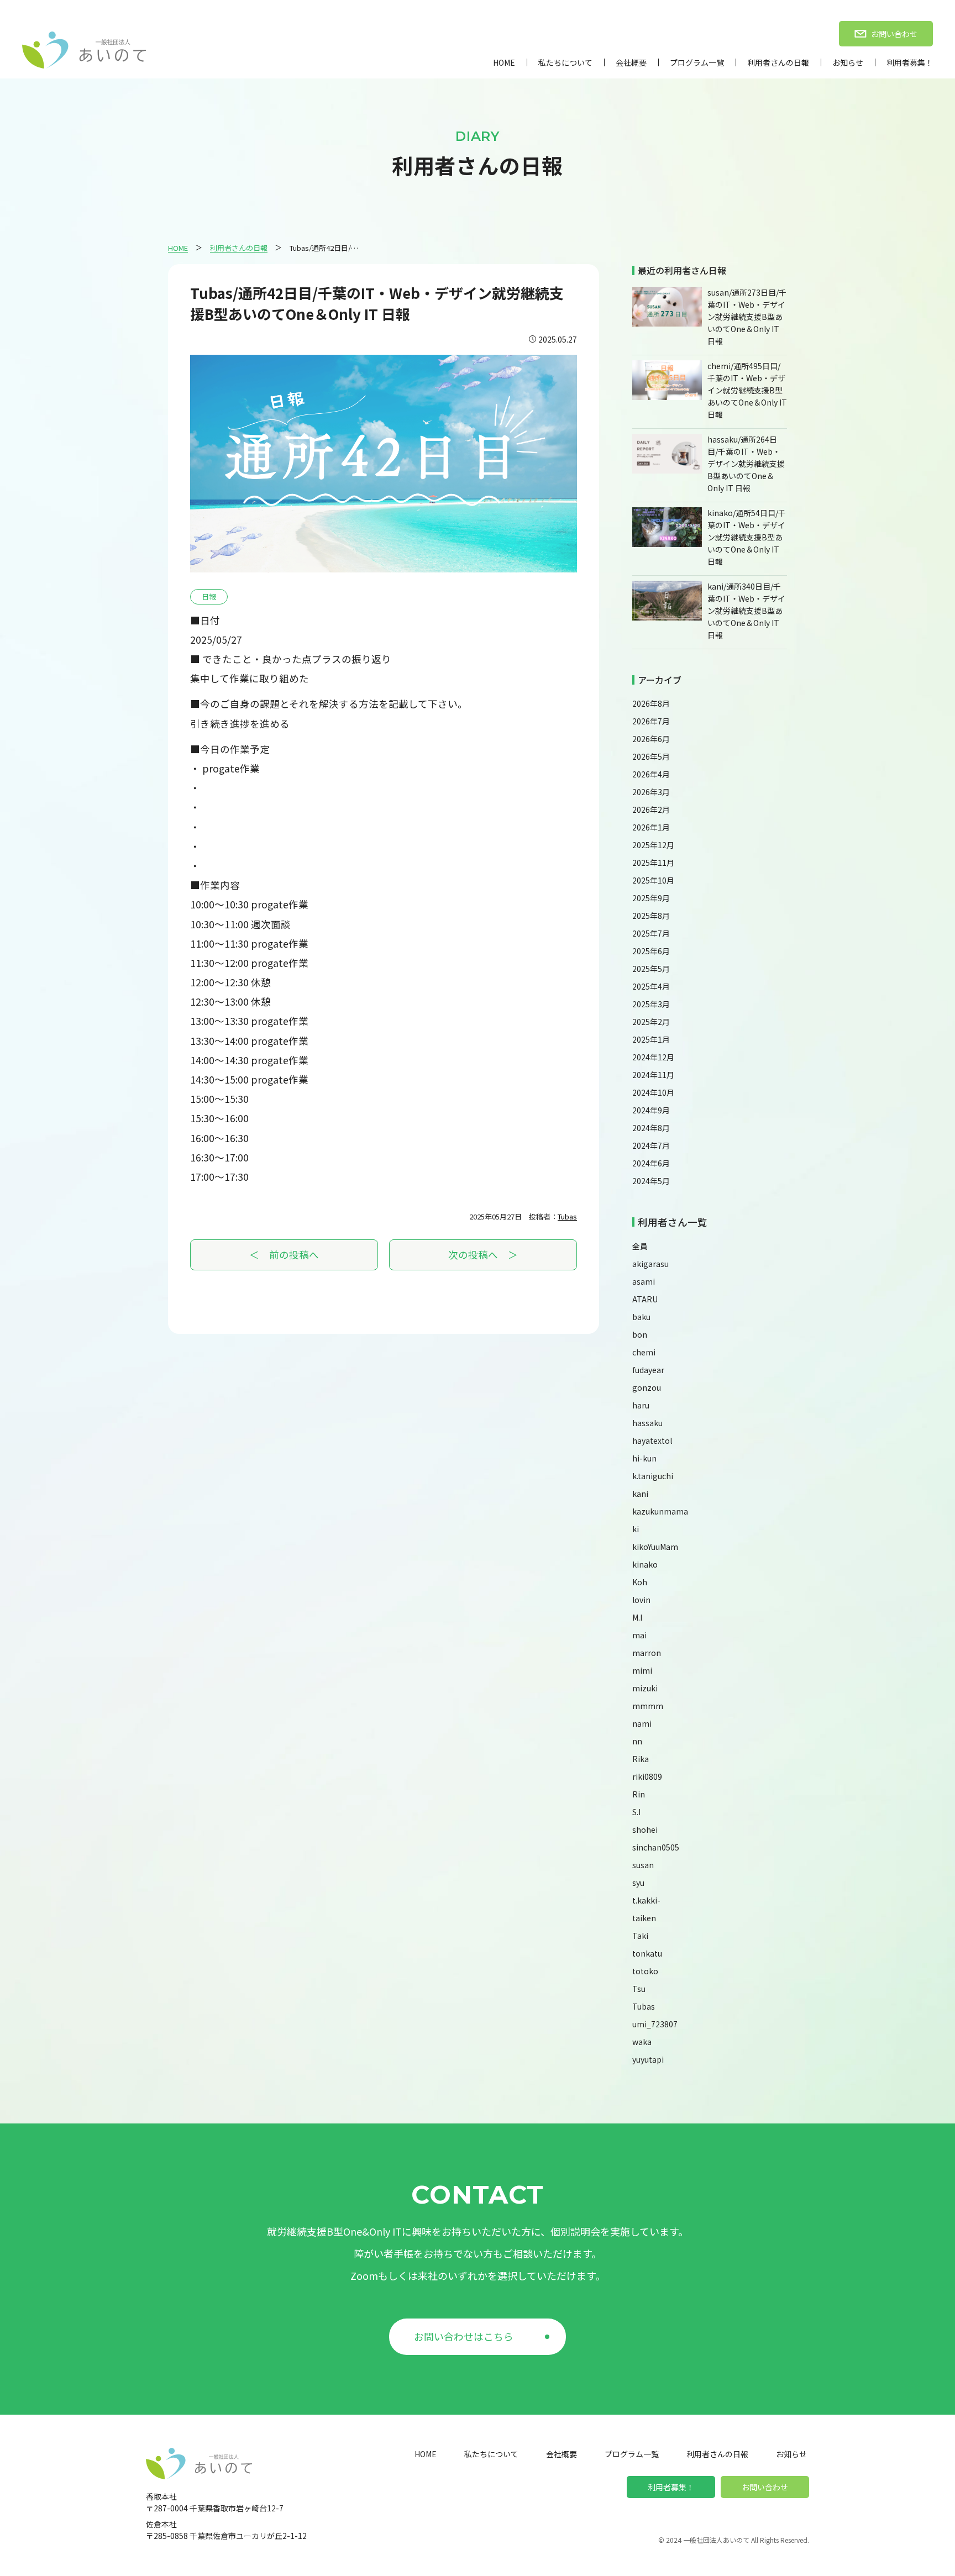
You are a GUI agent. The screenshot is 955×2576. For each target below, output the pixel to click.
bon (640, 1334)
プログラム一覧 (697, 62)
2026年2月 (651, 809)
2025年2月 (651, 1022)
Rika (641, 1759)
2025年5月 (651, 969)
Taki (640, 1936)
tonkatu (647, 1953)
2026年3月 (651, 792)
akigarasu (650, 1264)
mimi (642, 1670)
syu (638, 1883)
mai (639, 1635)
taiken (644, 1918)
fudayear (648, 1370)
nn (637, 1741)
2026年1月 (651, 827)
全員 (640, 1246)
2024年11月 (653, 1075)
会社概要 (631, 62)
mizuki (645, 1688)
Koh (640, 1582)
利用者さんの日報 (778, 62)
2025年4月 (651, 986)
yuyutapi (648, 2059)
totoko (645, 1971)
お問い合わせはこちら (464, 2336)
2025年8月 (651, 916)
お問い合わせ (765, 2487)
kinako (645, 1564)
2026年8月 (651, 703)
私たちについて (565, 62)
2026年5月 (651, 756)
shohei (645, 1830)
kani (640, 1494)
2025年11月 (653, 863)
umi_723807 (655, 2024)
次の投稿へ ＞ (483, 1255)
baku (641, 1317)
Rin (639, 1794)
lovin (641, 1600)
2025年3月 (651, 1004)
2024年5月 (651, 1181)
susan (643, 1865)
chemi (644, 1352)
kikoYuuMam (655, 1547)
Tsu (639, 1989)
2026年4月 (651, 774)
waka (642, 2042)
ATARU (645, 1299)
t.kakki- (646, 1900)
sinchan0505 (656, 1847)
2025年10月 (653, 880)
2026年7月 (651, 721)
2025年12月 (653, 845)
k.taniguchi (653, 1476)
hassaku (647, 1423)
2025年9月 (651, 898)
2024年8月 (651, 1128)
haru (641, 1405)
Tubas (567, 1216)
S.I (636, 1812)
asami (644, 1281)
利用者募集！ (910, 62)
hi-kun (644, 1458)
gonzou (647, 1387)
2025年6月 (651, 951)
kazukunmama (660, 1511)
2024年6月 (651, 1163)
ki (636, 1529)
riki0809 (647, 1776)
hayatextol (652, 1441)
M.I (637, 1617)
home (504, 62)
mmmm (648, 1706)
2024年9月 (651, 1110)
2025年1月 (651, 1039)
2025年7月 (651, 933)
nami (642, 1723)
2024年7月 (651, 1145)
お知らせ (848, 62)
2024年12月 (653, 1057)
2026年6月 (651, 739)
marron (647, 1653)
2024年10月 (653, 1092)
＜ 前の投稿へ (284, 1255)
